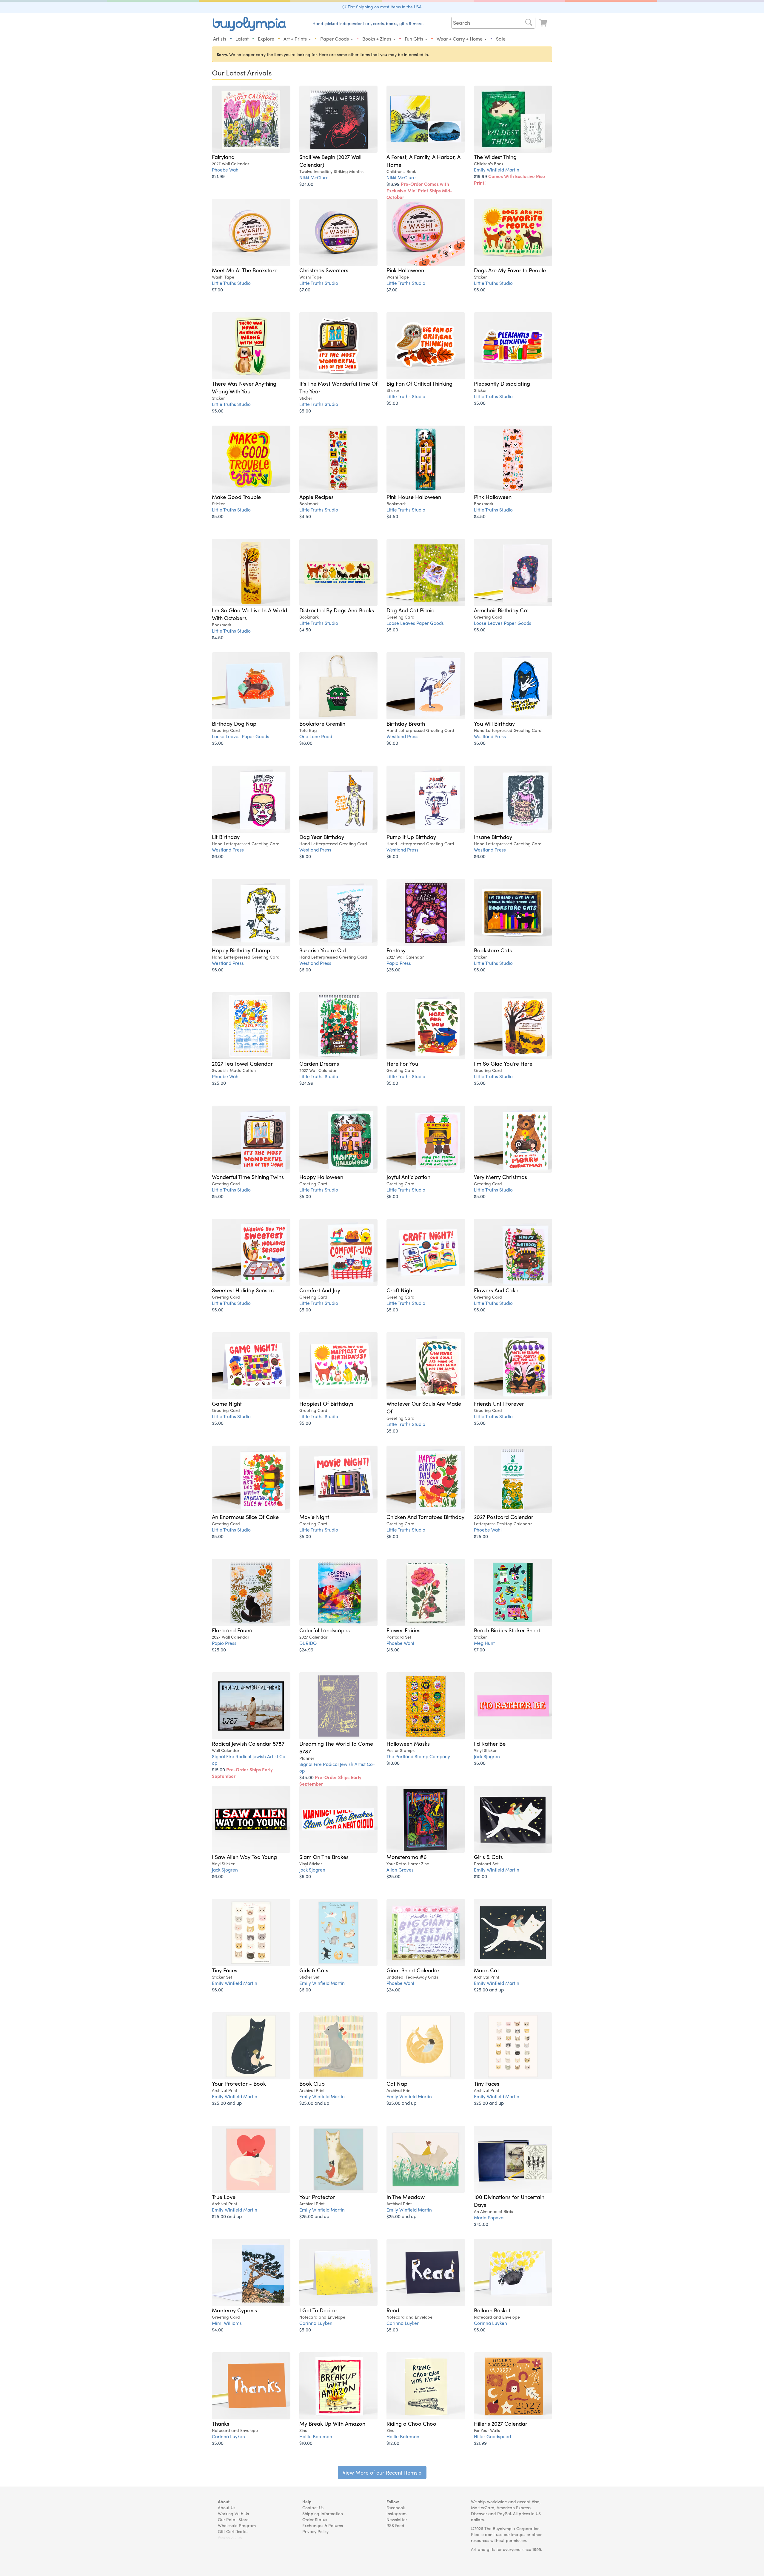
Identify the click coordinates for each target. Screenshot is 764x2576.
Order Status (315, 2519)
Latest (242, 39)
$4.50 (305, 516)
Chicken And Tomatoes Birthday (425, 1517)
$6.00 (392, 743)
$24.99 (306, 1083)
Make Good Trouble (236, 497)
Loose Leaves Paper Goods (415, 623)
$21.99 (218, 176)
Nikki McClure (314, 177)
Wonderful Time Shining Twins (248, 1177)
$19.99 (509, 179)
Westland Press (402, 736)
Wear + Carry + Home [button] (460, 39)
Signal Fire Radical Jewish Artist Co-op (250, 1760)
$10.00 (393, 1763)
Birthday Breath (406, 723)
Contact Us (313, 2507)
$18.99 (419, 190)
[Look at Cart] (544, 23)
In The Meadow (406, 2197)
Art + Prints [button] (296, 39)
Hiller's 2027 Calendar (501, 2423)
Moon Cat (486, 1970)
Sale (501, 39)
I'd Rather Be (490, 1743)
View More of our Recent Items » (382, 2472)
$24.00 (306, 184)
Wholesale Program (237, 2525)
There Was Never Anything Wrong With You (244, 387)
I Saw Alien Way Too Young (244, 1857)
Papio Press (399, 963)
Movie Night (314, 1517)
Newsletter (397, 2519)
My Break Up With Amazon (332, 2423)
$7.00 (217, 289)
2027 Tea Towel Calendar (242, 1063)
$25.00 (393, 969)
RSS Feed (395, 2525)
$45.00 (330, 1780)
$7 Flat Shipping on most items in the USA (382, 7)
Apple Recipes (316, 497)
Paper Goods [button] (335, 39)
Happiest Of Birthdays (326, 1403)
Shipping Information (323, 2513)
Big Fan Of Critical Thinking (419, 383)
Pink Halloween (405, 270)
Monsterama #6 (407, 1857)
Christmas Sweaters (324, 270)
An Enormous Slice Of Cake (245, 1517)
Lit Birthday (226, 837)
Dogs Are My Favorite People (510, 270)
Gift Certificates (233, 2531)
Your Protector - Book (239, 2083)
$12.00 (393, 2443)
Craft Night (400, 1290)
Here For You (402, 1063)
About (224, 2501)
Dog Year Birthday (322, 837)
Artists (220, 39)
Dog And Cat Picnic (410, 610)
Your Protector (317, 2197)
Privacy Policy (315, 2531)
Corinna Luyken (316, 2323)
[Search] (529, 23)
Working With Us (233, 2513)
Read (393, 2310)
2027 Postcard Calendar (504, 1517)
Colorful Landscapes (325, 1630)
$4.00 (218, 2329)
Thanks (221, 2423)
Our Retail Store (233, 2519)
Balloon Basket (492, 2310)
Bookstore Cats (493, 950)
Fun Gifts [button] (415, 39)
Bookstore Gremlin (322, 723)
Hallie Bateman (316, 2436)
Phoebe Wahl (226, 170)
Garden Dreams (319, 1063)
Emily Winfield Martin (497, 170)
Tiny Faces (225, 1970)
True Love (224, 2197)
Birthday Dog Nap (234, 723)
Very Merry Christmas (500, 1177)
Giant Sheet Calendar (413, 1970)
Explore (266, 39)
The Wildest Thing (495, 157)
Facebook (396, 2507)
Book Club (312, 2083)
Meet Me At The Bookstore (245, 270)
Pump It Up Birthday (411, 837)
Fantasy (396, 950)
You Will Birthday (494, 723)
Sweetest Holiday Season (243, 1290)
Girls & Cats (488, 1857)
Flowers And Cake (496, 1290)
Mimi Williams (227, 2323)
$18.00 (306, 743)
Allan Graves (400, 1870)
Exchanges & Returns (323, 2525)
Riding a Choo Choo (411, 2423)
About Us (227, 2507)
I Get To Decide (318, 2310)
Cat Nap (397, 2083)
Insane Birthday (493, 837)
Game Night (227, 1403)
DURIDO (308, 1643)
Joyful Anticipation (408, 1177)
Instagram (396, 2513)
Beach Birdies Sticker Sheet (507, 1630)
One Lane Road (316, 736)
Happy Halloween (321, 1177)
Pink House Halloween (414, 497)
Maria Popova (489, 2217)
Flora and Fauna (232, 1630)
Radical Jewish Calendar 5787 (248, 1743)
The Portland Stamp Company (418, 1756)
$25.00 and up (489, 1989)
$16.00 (393, 1649)
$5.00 (480, 289)
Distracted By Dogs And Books (337, 610)
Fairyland (223, 157)
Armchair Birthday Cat (501, 610)
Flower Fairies (403, 1630)
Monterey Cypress (234, 2310)
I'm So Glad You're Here (503, 1063)
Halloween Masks (408, 1743)
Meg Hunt (484, 1643)
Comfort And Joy (320, 1290)
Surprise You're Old (323, 950)
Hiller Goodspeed (492, 2436)
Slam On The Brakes (324, 1857)
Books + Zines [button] (377, 39)
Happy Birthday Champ (241, 950)
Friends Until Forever (499, 1403)
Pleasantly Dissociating (502, 383)
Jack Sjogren (487, 1756)
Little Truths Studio (231, 283)
